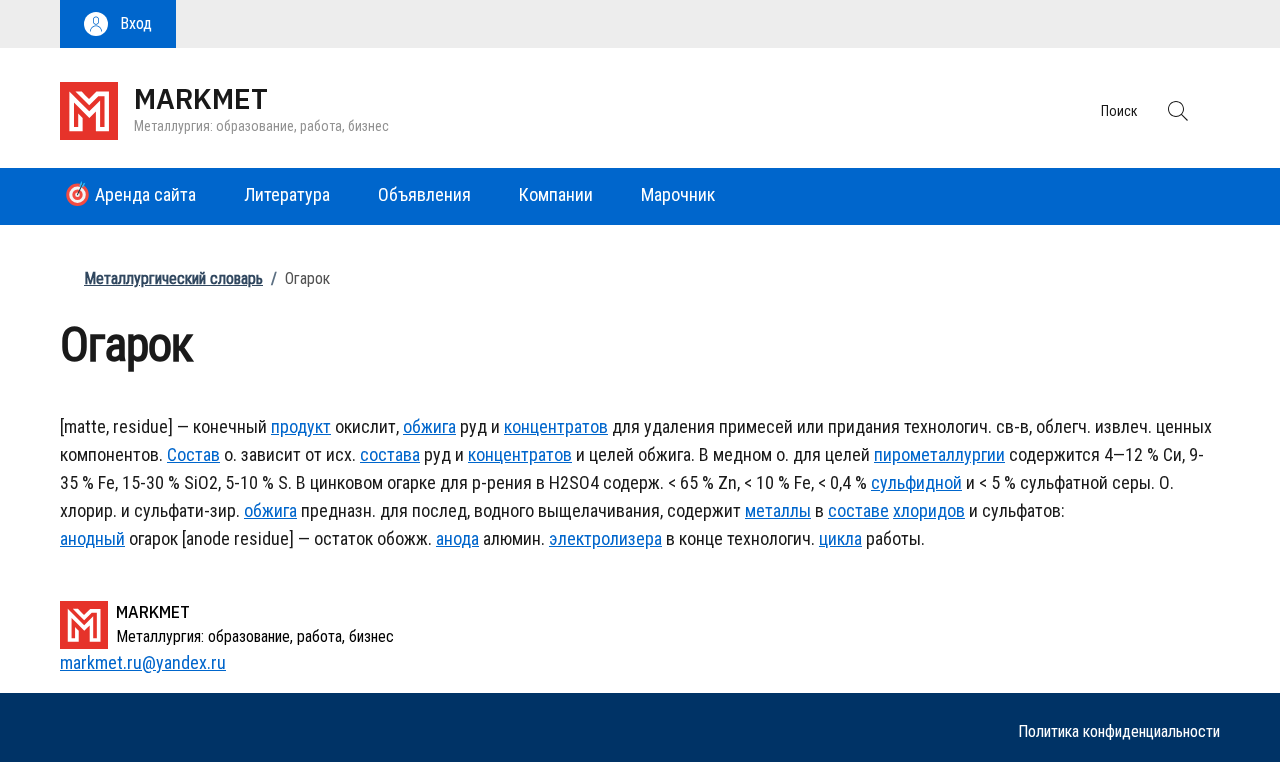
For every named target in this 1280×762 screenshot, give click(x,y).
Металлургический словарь (173, 278)
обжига (429, 426)
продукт (301, 426)
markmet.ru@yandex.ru (143, 662)
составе (858, 510)
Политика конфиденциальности (1119, 731)
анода (457, 538)
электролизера (605, 538)
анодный (92, 538)
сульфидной (916, 482)
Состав (193, 454)
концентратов (556, 426)
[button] (118, 24)
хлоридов (929, 510)
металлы (778, 510)
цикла (840, 538)
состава (390, 454)
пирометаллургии (939, 454)
